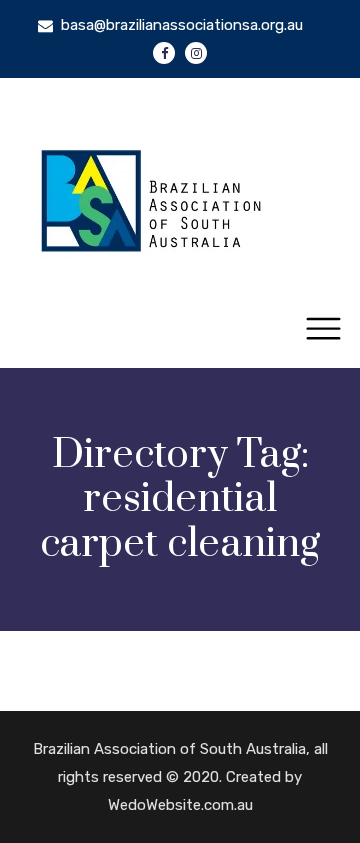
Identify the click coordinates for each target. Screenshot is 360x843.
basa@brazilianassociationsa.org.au (182, 25)
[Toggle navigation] (323, 329)
